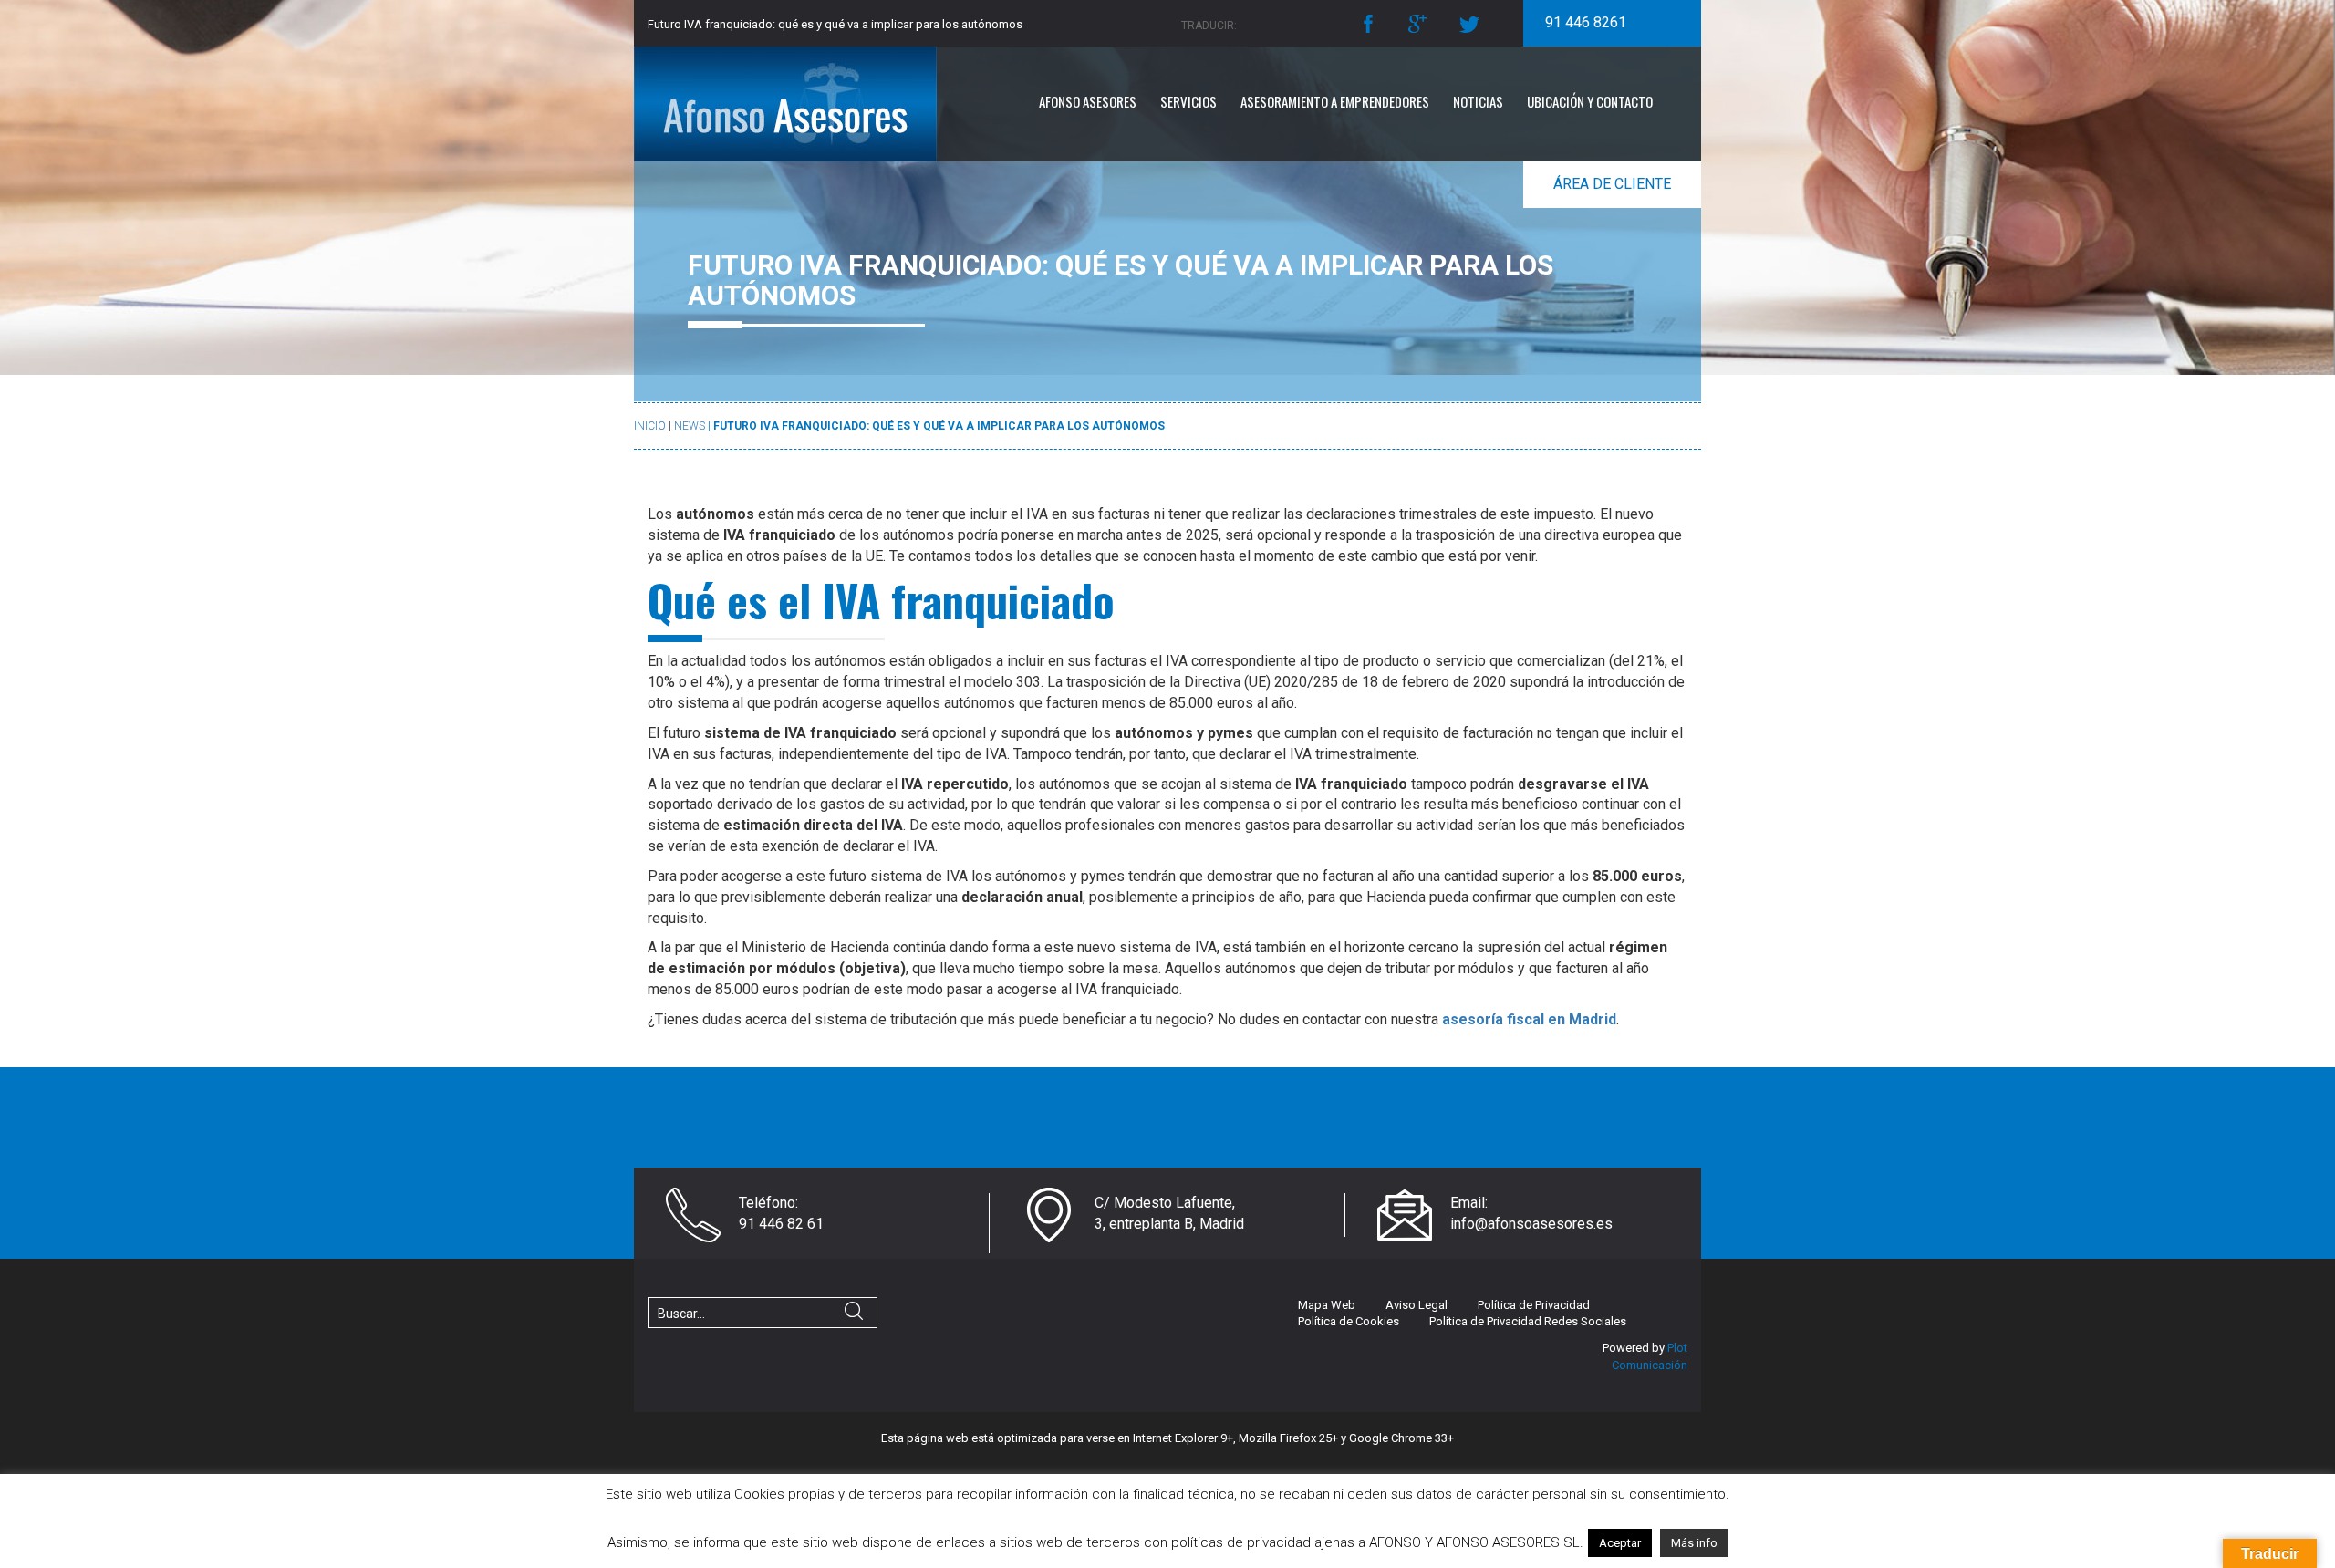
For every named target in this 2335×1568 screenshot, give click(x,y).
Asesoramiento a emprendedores (1335, 101)
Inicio (650, 426)
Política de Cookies (1349, 1321)
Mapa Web (1327, 1305)
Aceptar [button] (1620, 1543)
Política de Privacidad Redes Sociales (1528, 1321)
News (690, 426)
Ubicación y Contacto (1590, 101)
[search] (854, 1314)
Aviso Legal (1417, 1305)
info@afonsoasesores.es (1531, 1224)
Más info (1694, 1543)
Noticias (1478, 101)
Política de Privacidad (1534, 1305)
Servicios (1188, 101)
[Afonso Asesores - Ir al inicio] (812, 104)
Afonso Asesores (1088, 101)
